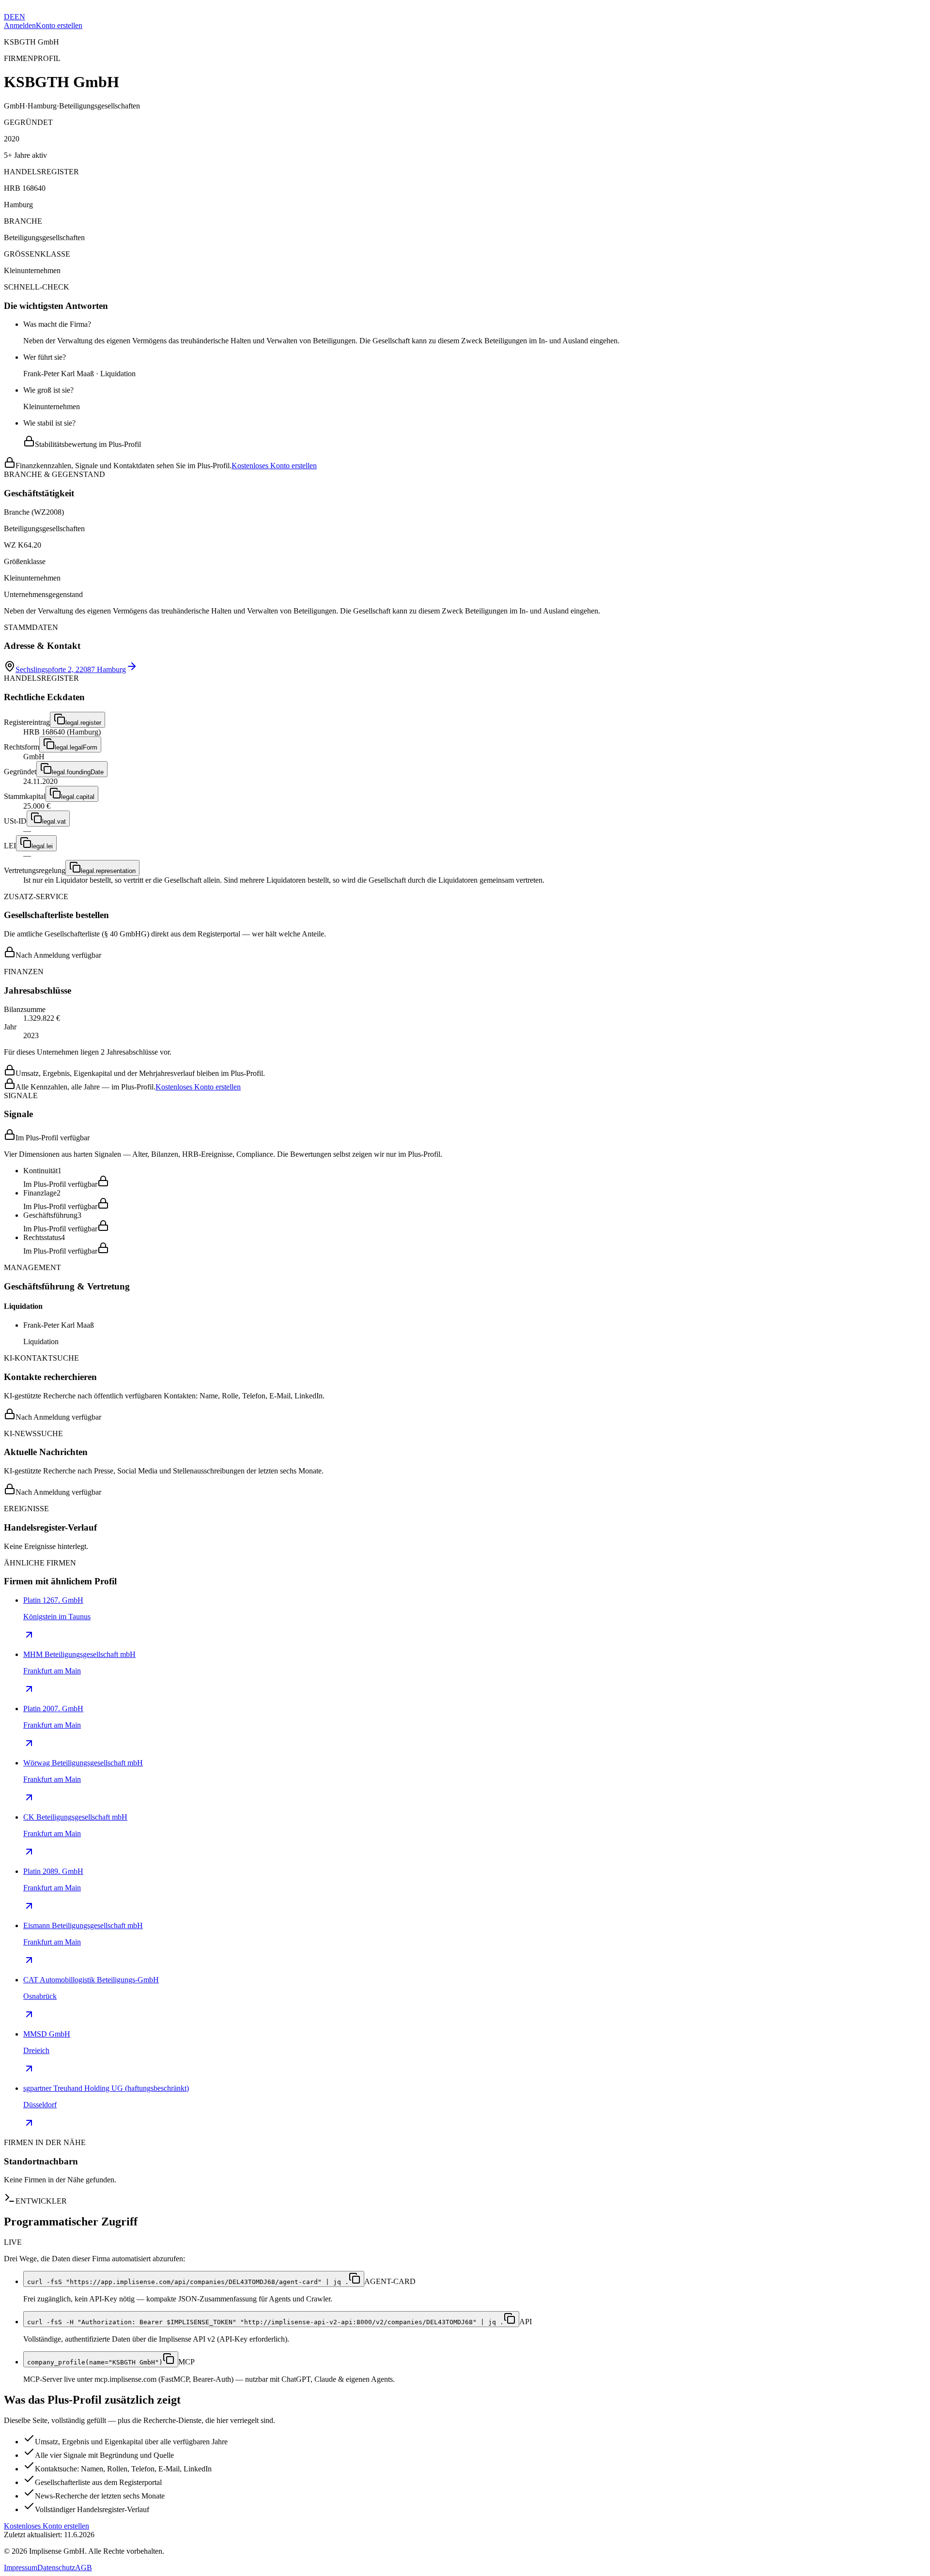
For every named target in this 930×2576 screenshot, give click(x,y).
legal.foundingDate (78, 772)
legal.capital (78, 797)
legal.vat (54, 821)
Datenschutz (56, 2568)
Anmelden (20, 25)
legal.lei (42, 846)
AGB (84, 2568)
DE (9, 17)
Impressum (21, 2568)
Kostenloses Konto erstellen (274, 466)
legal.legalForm (76, 747)
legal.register (83, 723)
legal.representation (108, 871)
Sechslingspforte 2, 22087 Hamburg (71, 669)
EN (20, 17)
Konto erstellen (59, 25)
